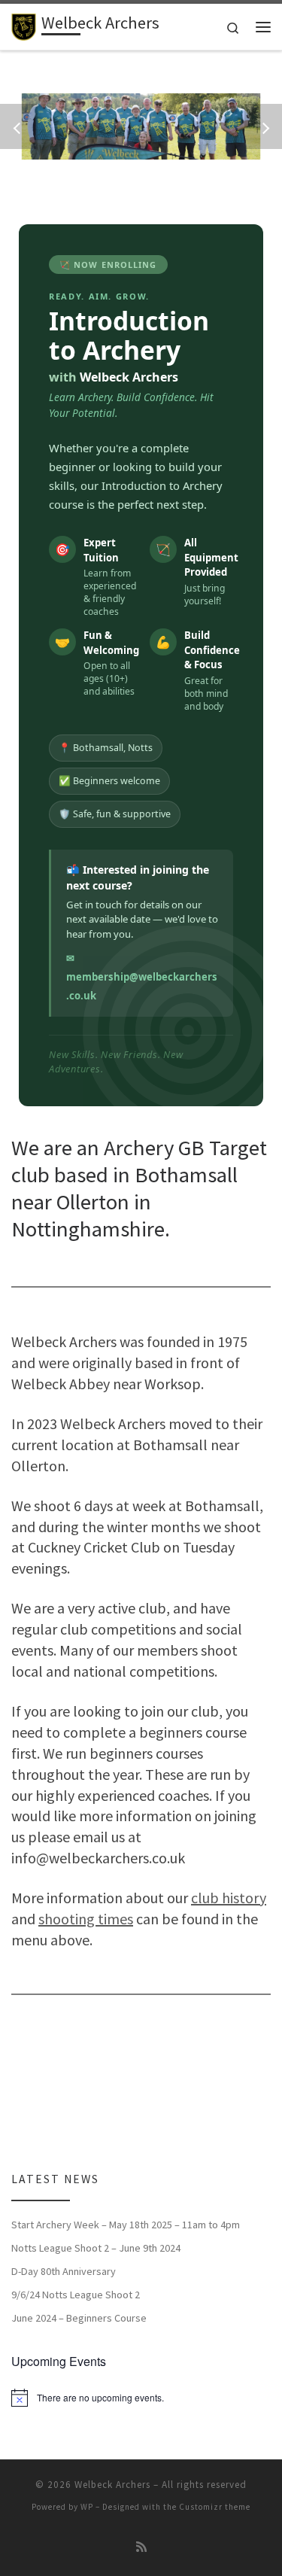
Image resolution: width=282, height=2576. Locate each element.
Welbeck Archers (112, 2485)
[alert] (141, 2398)
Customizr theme (215, 2507)
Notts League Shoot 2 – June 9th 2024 (96, 2248)
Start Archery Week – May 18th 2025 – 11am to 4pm (126, 2225)
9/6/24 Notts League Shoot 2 (76, 2295)
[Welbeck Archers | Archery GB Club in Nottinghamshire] (24, 25)
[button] (19, 126)
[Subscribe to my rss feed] (141, 2547)
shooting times (86, 1919)
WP (87, 2507)
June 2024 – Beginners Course (79, 2318)
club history (229, 1898)
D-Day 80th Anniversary (64, 2271)
